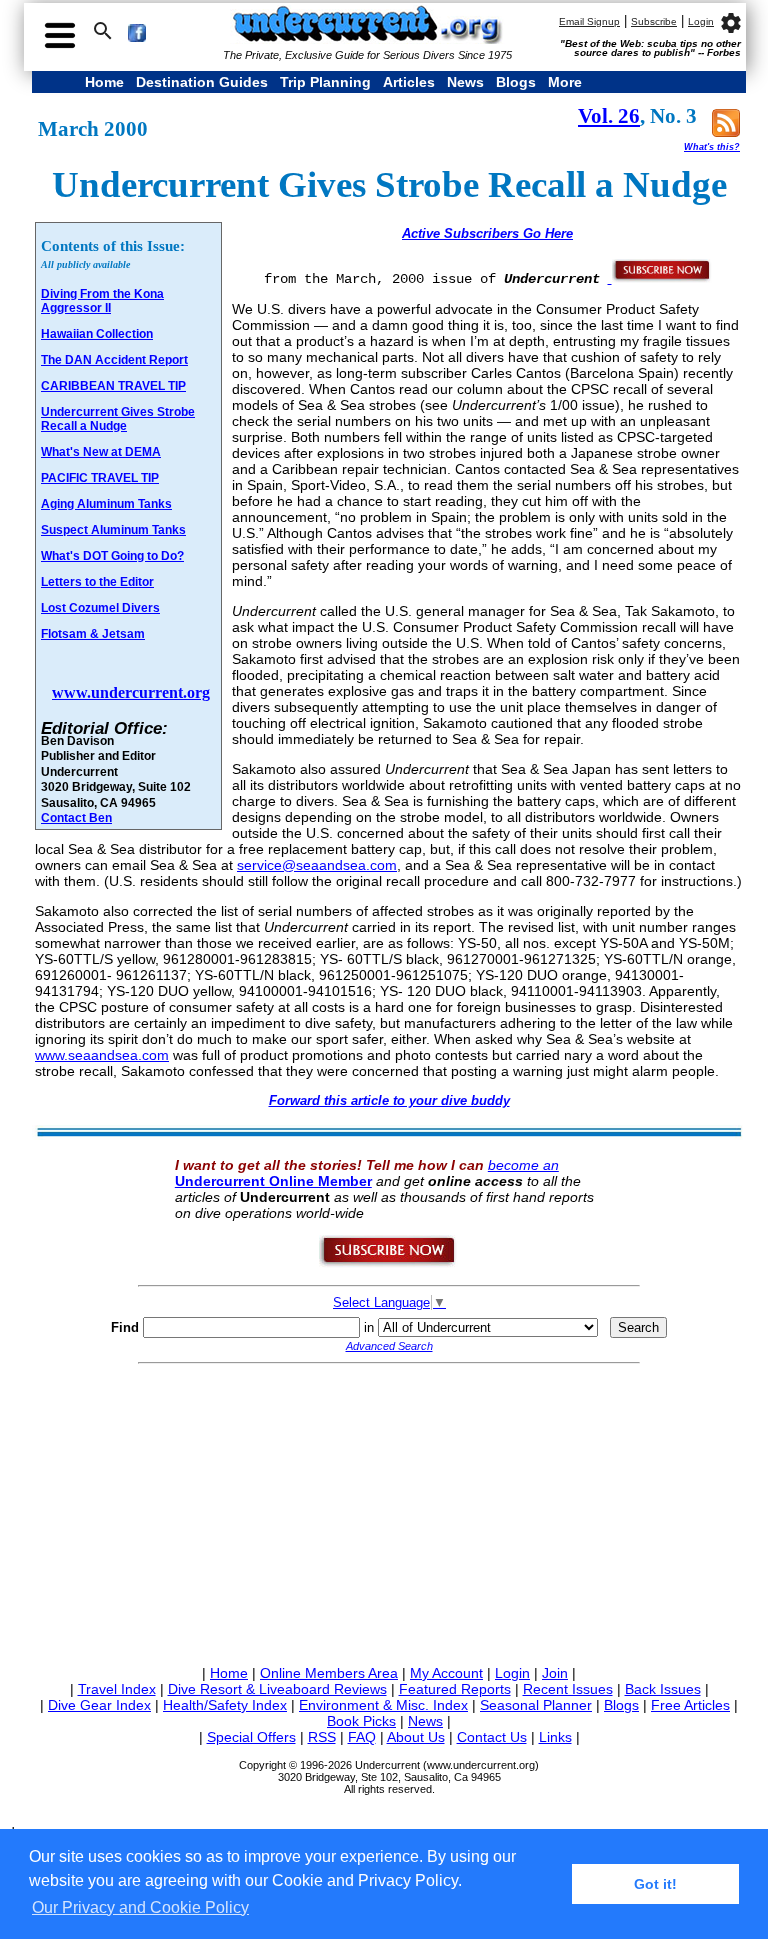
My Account (446, 1673)
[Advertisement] (389, 1511)
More (565, 82)
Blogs (516, 82)
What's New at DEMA (101, 452)
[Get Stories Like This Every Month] (660, 278)
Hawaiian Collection (97, 334)
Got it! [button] (655, 1884)
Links (555, 1737)
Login (701, 21)
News (465, 82)
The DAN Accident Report (114, 360)
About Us (416, 1737)
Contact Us (492, 1737)
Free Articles (690, 1705)
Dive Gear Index (99, 1705)
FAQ (362, 1737)
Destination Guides (202, 82)
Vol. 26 (609, 116)
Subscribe (654, 21)
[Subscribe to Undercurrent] (388, 1263)
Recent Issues (568, 1689)
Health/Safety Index (225, 1705)
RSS (322, 1737)
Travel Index (117, 1689)
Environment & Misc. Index (383, 1705)
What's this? (712, 147)
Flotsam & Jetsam (93, 634)
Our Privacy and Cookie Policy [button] (140, 1907)
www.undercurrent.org (131, 692)
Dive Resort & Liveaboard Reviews (277, 1689)
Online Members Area (329, 1673)
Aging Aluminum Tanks (106, 504)
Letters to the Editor (97, 582)
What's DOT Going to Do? (112, 556)
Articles (409, 82)
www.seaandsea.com (102, 1055)
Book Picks (361, 1721)
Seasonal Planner (536, 1705)
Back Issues (663, 1689)
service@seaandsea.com (317, 865)
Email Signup (589, 21)
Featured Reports (455, 1689)
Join (555, 1673)
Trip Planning (325, 82)
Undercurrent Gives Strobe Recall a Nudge (118, 419)
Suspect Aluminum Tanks (113, 530)
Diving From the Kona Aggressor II (102, 301)
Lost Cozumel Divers (100, 608)
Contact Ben (76, 817)
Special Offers (251, 1737)
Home (104, 82)
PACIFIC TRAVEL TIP (100, 478)
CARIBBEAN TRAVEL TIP (113, 386)
